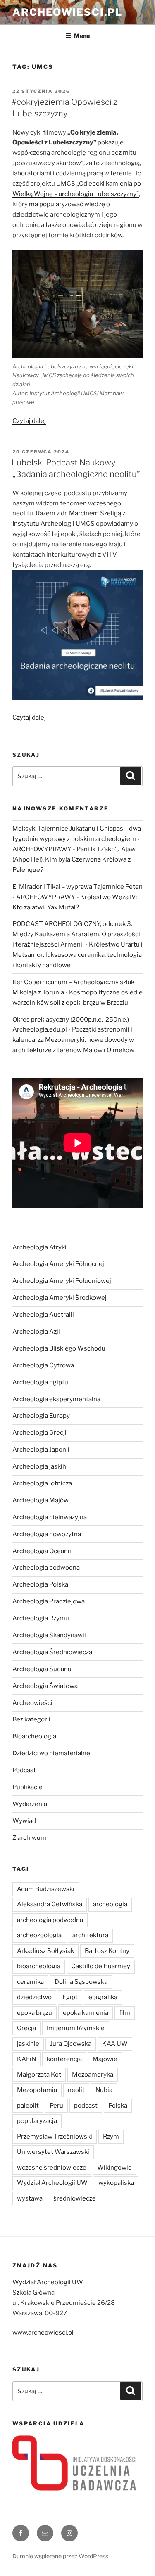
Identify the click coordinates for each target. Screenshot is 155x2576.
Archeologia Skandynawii (49, 1635)
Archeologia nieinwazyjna (50, 1517)
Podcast (24, 1770)
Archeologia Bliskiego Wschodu (59, 1348)
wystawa (30, 2198)
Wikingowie (114, 2168)
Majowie (105, 2059)
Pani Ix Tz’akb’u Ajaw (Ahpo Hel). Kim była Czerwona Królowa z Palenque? (74, 859)
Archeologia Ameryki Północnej (58, 1264)
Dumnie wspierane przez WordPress (60, 2556)
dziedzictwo (34, 1997)
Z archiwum (29, 1838)
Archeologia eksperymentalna (56, 1399)
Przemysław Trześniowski (55, 2137)
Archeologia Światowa (45, 1686)
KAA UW (115, 2044)
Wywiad (24, 1821)
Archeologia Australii (43, 1315)
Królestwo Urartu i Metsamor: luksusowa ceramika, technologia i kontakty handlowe (77, 955)
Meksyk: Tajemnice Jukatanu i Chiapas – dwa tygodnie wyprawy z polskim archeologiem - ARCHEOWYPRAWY (77, 839)
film (125, 2013)
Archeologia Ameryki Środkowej (60, 1298)
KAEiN (26, 2059)
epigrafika (103, 1997)
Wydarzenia (30, 1804)
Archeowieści (32, 1703)
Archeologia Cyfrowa (43, 1365)
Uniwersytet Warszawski (53, 2152)
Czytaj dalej (29, 421)
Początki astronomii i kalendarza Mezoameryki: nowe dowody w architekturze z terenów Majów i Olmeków (73, 1040)
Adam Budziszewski (46, 1889)
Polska (118, 2106)
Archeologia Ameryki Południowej (62, 1281)
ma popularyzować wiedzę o (69, 204)
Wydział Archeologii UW (52, 2183)
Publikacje (27, 1787)
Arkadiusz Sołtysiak (45, 1951)
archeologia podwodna (50, 1920)
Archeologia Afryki (39, 1247)
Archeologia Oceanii (42, 1551)
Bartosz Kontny (107, 1951)
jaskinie (28, 2044)
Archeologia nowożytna (47, 1534)
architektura (90, 1935)
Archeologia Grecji (39, 1433)
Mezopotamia (37, 2090)
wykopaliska (116, 2183)
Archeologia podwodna (46, 1568)
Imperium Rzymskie (76, 2028)
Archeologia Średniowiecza (52, 1652)
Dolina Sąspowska (81, 1982)
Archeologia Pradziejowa (49, 1601)
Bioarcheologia (34, 1736)
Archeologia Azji (36, 1332)
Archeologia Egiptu (40, 1382)
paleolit (28, 2106)
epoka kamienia (86, 2013)
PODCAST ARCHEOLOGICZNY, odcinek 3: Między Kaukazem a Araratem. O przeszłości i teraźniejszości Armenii (76, 934)
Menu (82, 36)
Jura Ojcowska (71, 2044)
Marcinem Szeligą (95, 513)
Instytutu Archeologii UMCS (54, 524)
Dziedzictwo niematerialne (51, 1753)
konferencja (64, 2059)
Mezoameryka (93, 2075)
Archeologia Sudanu (42, 1669)
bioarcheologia (39, 1966)
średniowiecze (75, 2198)
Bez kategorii (31, 1719)
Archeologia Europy (41, 1416)
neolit (76, 2090)
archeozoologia (39, 1935)
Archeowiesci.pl (67, 12)
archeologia (110, 1904)
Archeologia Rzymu (41, 1618)
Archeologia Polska (40, 1584)
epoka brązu (35, 2013)
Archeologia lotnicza (42, 1483)
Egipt (70, 1997)
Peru (56, 2106)
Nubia (104, 2090)
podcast (86, 2106)
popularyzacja (37, 2121)
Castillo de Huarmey (101, 1966)
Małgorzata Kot (39, 2075)
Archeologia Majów (41, 1500)
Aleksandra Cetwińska (50, 1904)
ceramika (30, 1982)
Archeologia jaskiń (39, 1466)
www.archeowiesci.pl (43, 2333)
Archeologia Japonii (41, 1450)
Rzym (111, 2137)
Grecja (26, 2028)
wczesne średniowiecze (52, 2168)
